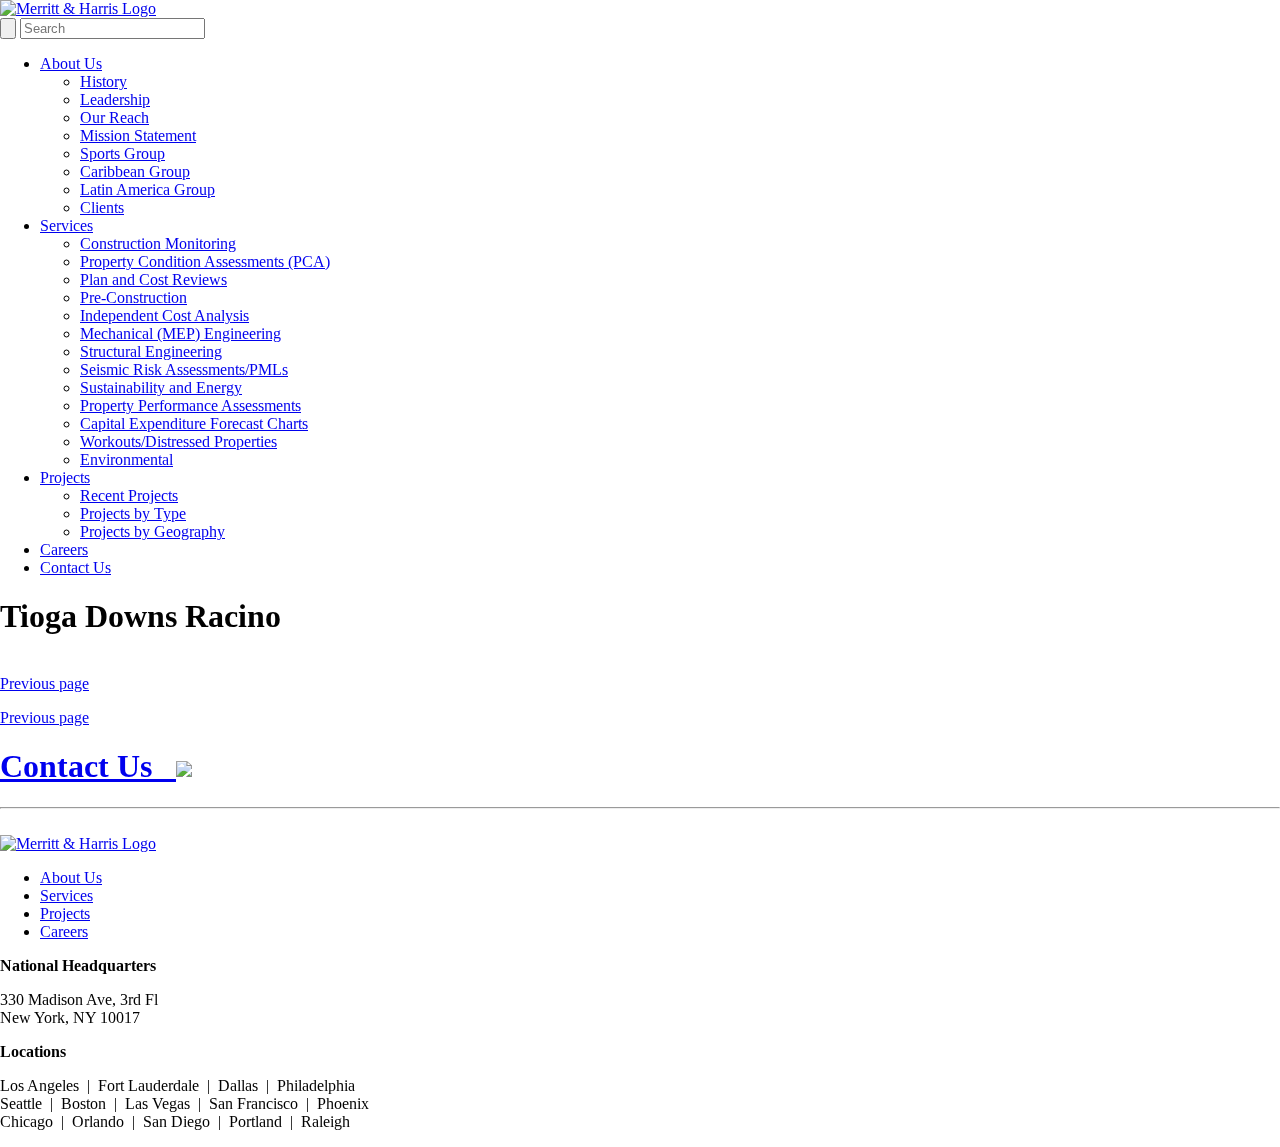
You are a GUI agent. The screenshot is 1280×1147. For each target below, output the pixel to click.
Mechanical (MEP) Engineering (180, 333)
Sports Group (122, 153)
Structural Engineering (151, 351)
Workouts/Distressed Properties (178, 441)
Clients (102, 207)
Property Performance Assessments (190, 405)
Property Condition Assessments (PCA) (205, 261)
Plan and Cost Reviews (153, 279)
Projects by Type (133, 513)
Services (66, 225)
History (103, 81)
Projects (65, 477)
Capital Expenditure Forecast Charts (194, 423)
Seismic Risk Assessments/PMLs (184, 369)
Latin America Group (147, 189)
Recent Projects (129, 495)
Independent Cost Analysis (164, 315)
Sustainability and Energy (161, 387)
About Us (71, 63)
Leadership (115, 99)
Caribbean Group (135, 171)
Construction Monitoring (158, 243)
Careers (64, 549)
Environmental (126, 459)
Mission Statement (138, 135)
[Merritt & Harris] (78, 8)
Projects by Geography (152, 531)
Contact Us (75, 567)
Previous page (44, 683)
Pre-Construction (133, 297)
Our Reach (114, 117)
